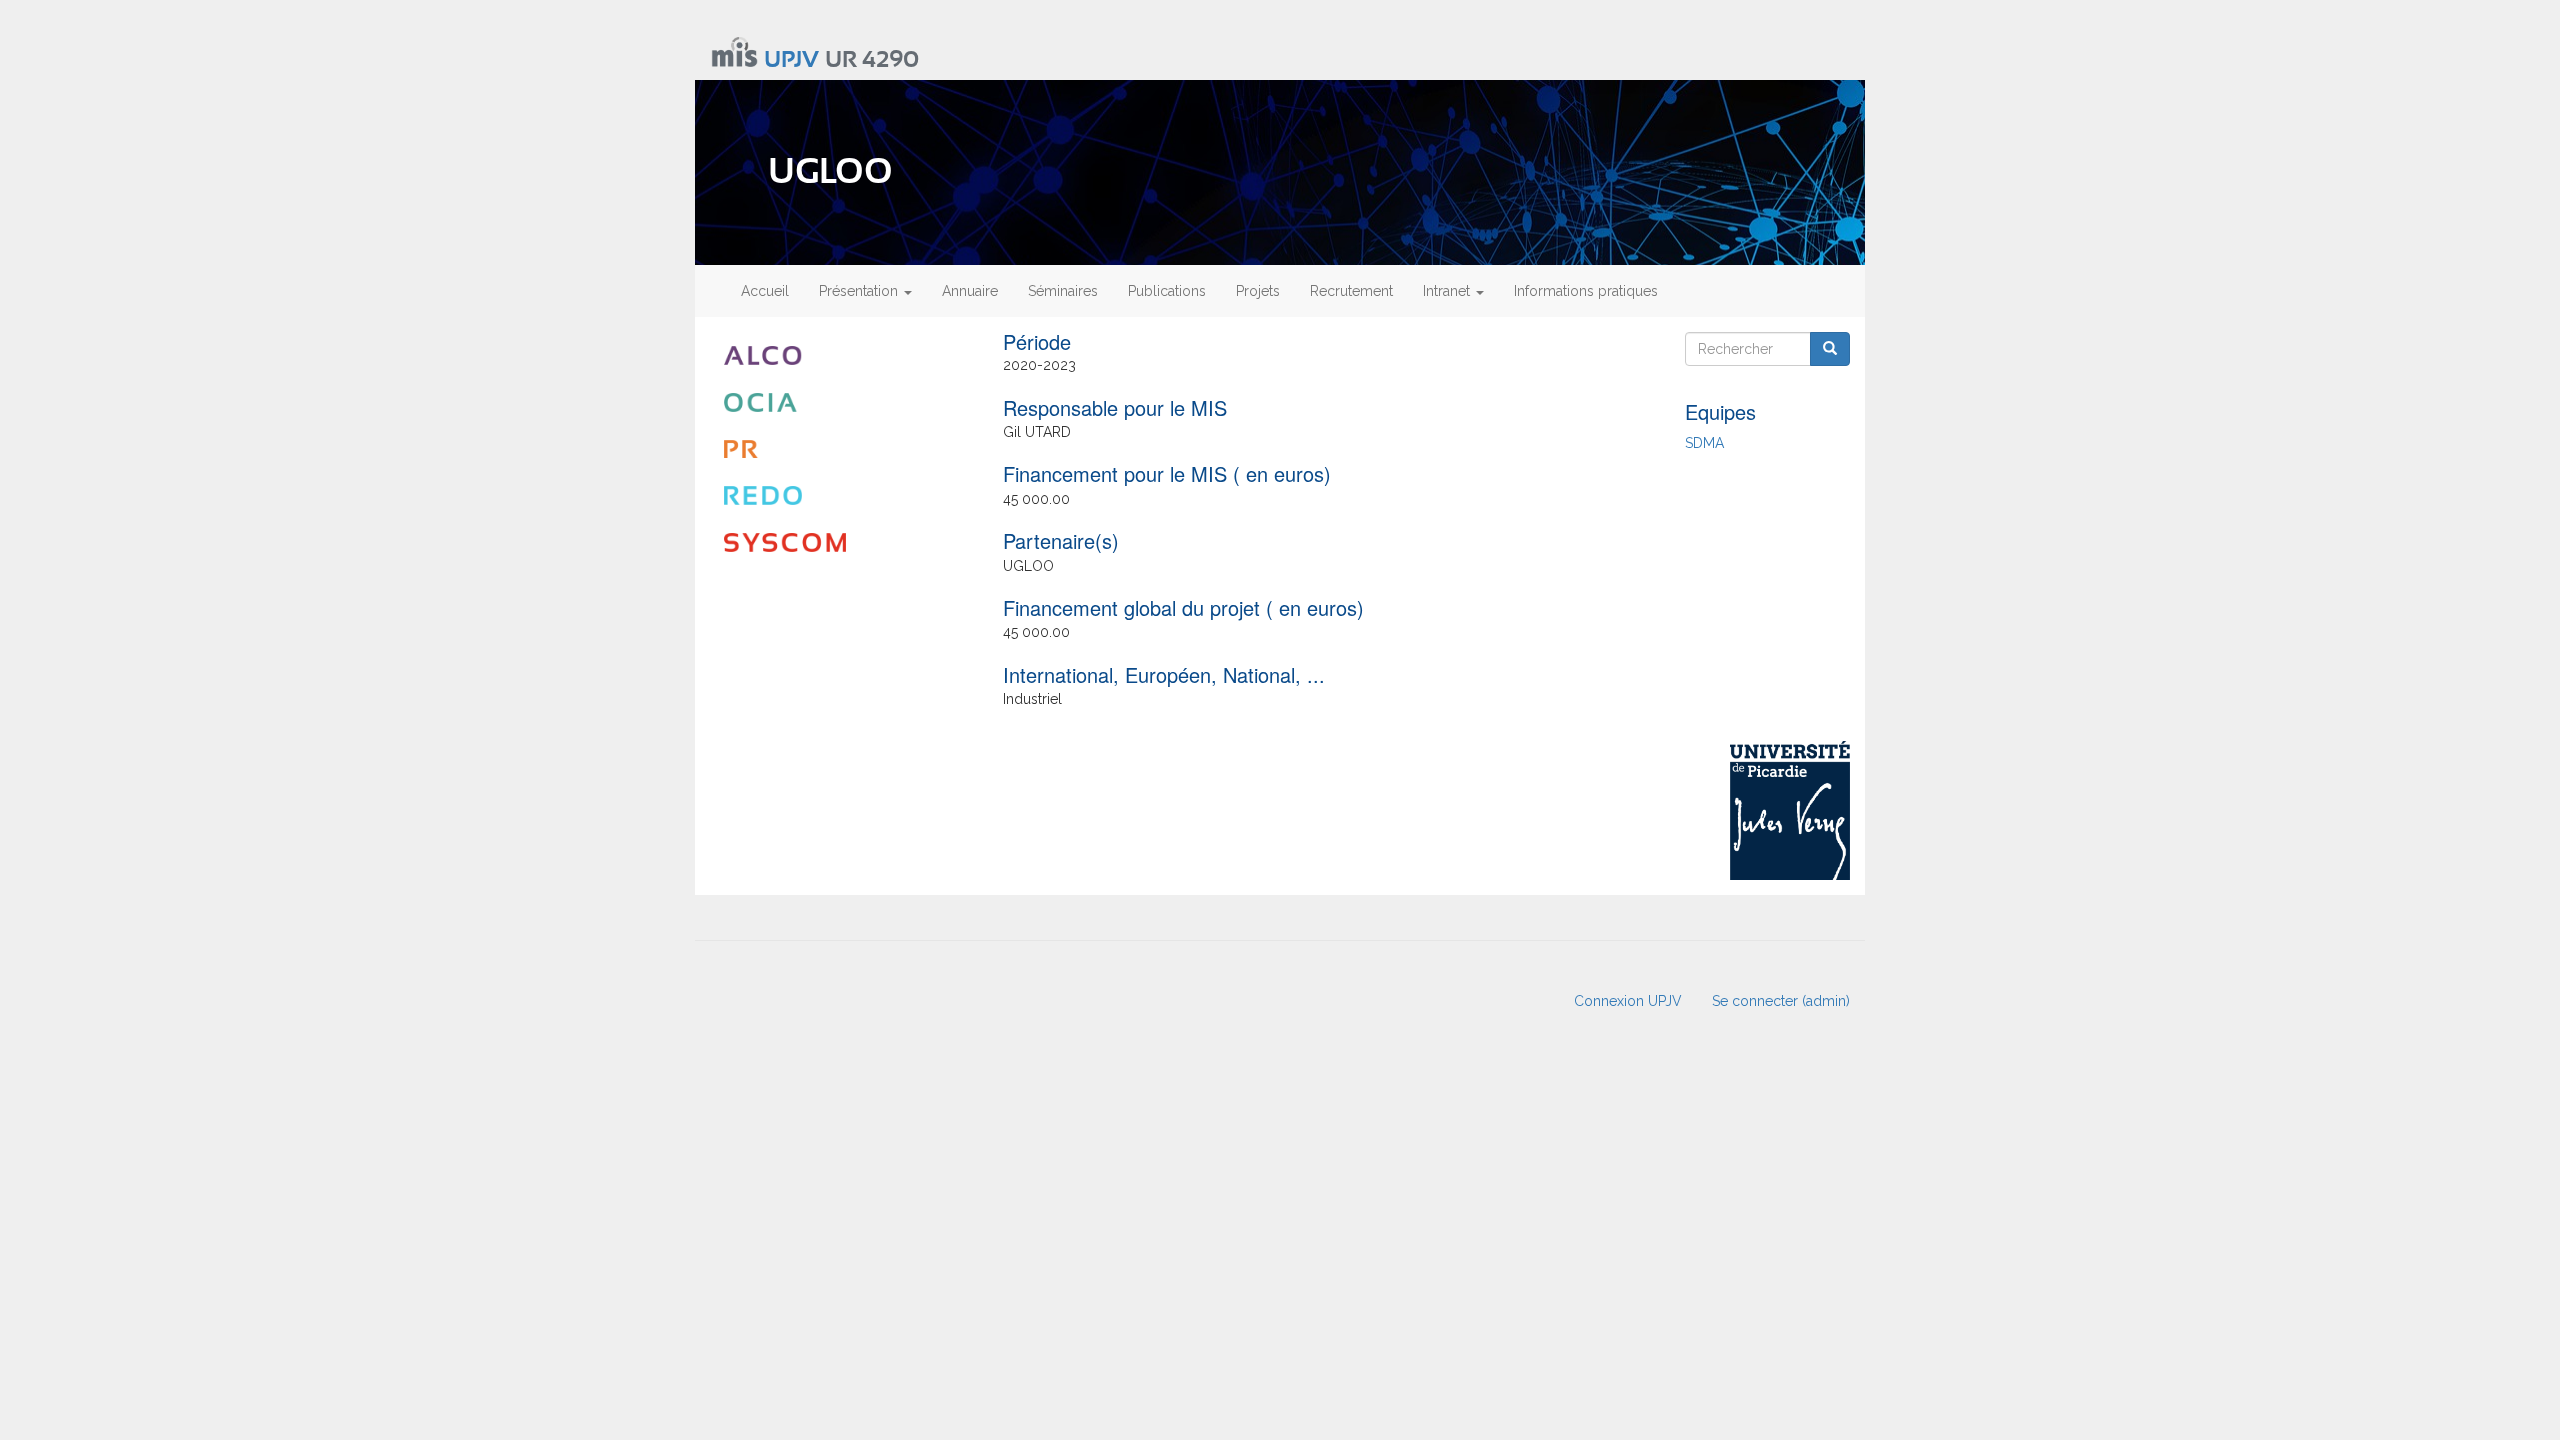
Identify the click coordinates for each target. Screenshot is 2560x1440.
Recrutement (1351, 291)
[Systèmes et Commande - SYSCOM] (841, 542)
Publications (1167, 291)
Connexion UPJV (1628, 1001)
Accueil (765, 291)
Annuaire (970, 291)
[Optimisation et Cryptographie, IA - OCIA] (841, 402)
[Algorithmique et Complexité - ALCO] (841, 355)
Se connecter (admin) (1781, 1001)
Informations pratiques (1586, 291)
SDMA (1704, 443)
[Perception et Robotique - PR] (841, 449)
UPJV (791, 60)
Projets (1258, 291)
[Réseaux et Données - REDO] (841, 495)
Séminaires (1063, 291)
